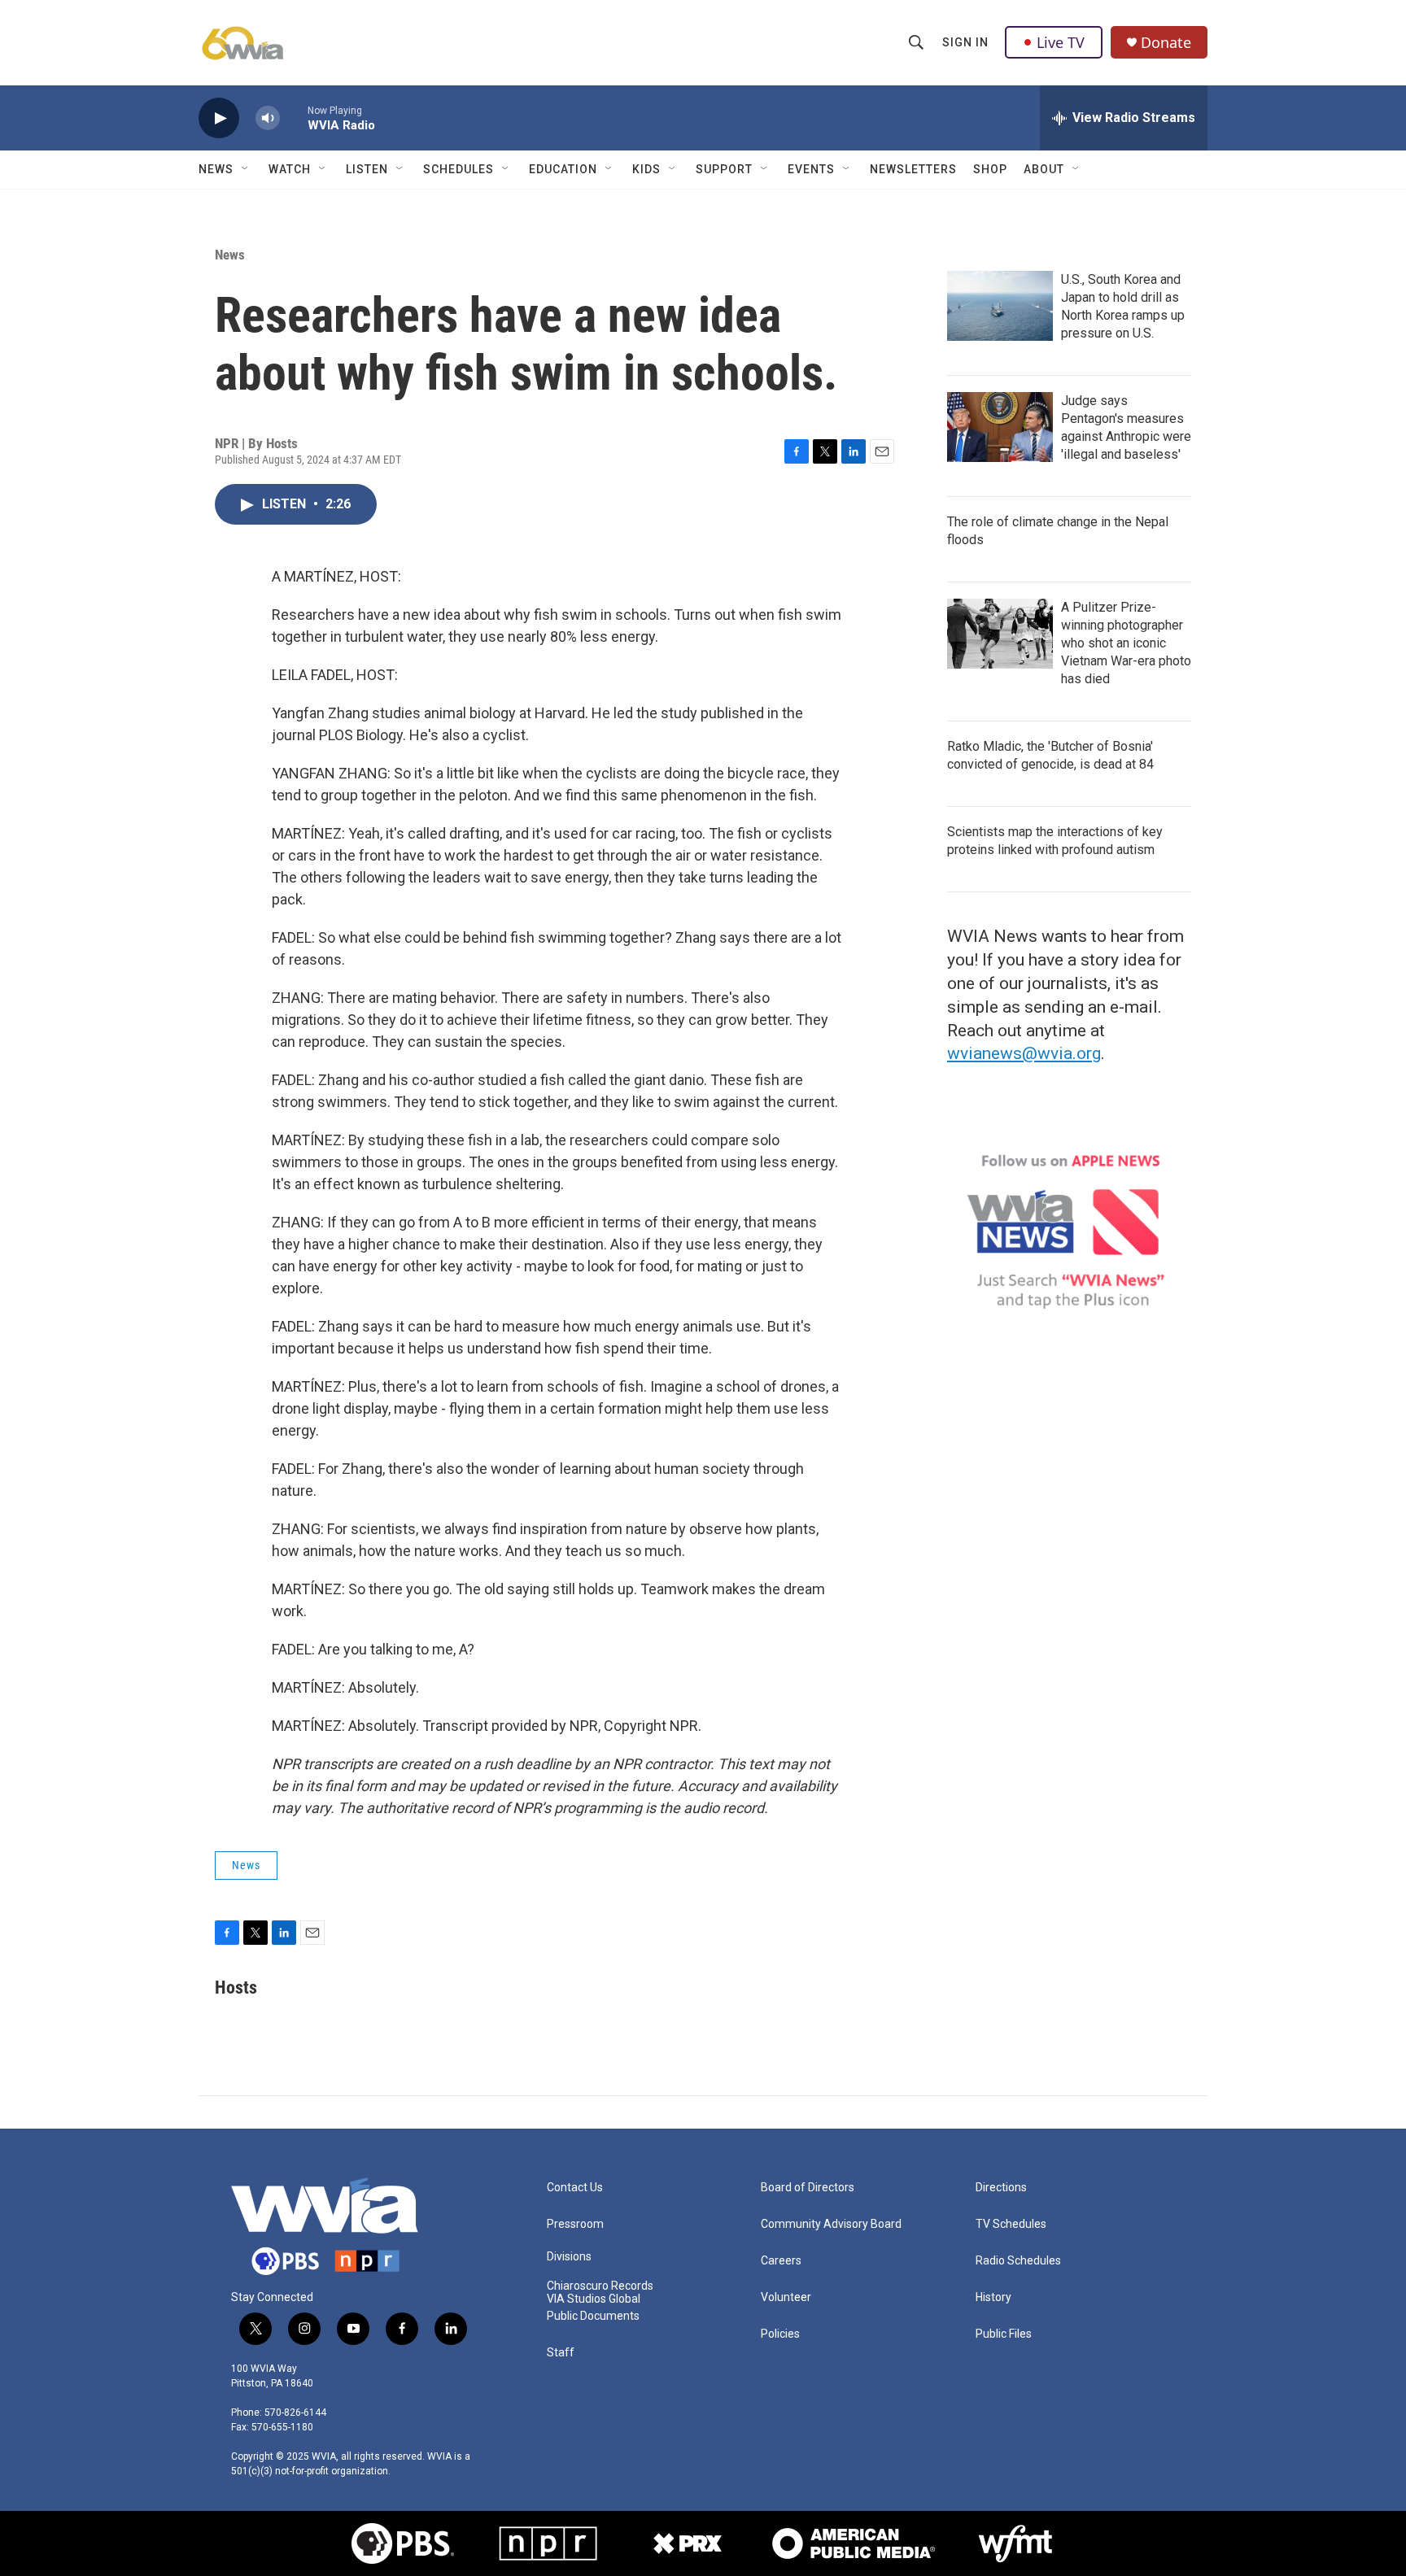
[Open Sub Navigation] (246, 169)
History (993, 2297)
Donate (1166, 43)
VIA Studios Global (594, 2299)
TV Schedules (1011, 2224)
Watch (290, 169)
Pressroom (575, 2224)
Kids (646, 169)
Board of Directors (808, 2188)
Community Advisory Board (831, 2224)
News (216, 169)
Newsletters (913, 169)
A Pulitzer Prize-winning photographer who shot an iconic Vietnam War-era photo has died (1126, 643)
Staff (561, 2353)
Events (811, 169)
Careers (781, 2261)
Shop (990, 169)
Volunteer (786, 2297)
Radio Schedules (1018, 2261)
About (1044, 169)
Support (724, 169)
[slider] (294, 118)
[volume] (268, 118)
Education (563, 169)
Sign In (965, 42)
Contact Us (575, 2188)
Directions (1001, 2188)
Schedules (458, 169)
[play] (219, 118)
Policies (780, 2334)
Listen (367, 169)
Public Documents (593, 2316)
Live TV (1061, 42)
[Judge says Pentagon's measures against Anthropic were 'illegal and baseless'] (1000, 427)
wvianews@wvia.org (1024, 1053)
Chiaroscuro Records (600, 2286)
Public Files (1004, 2334)
